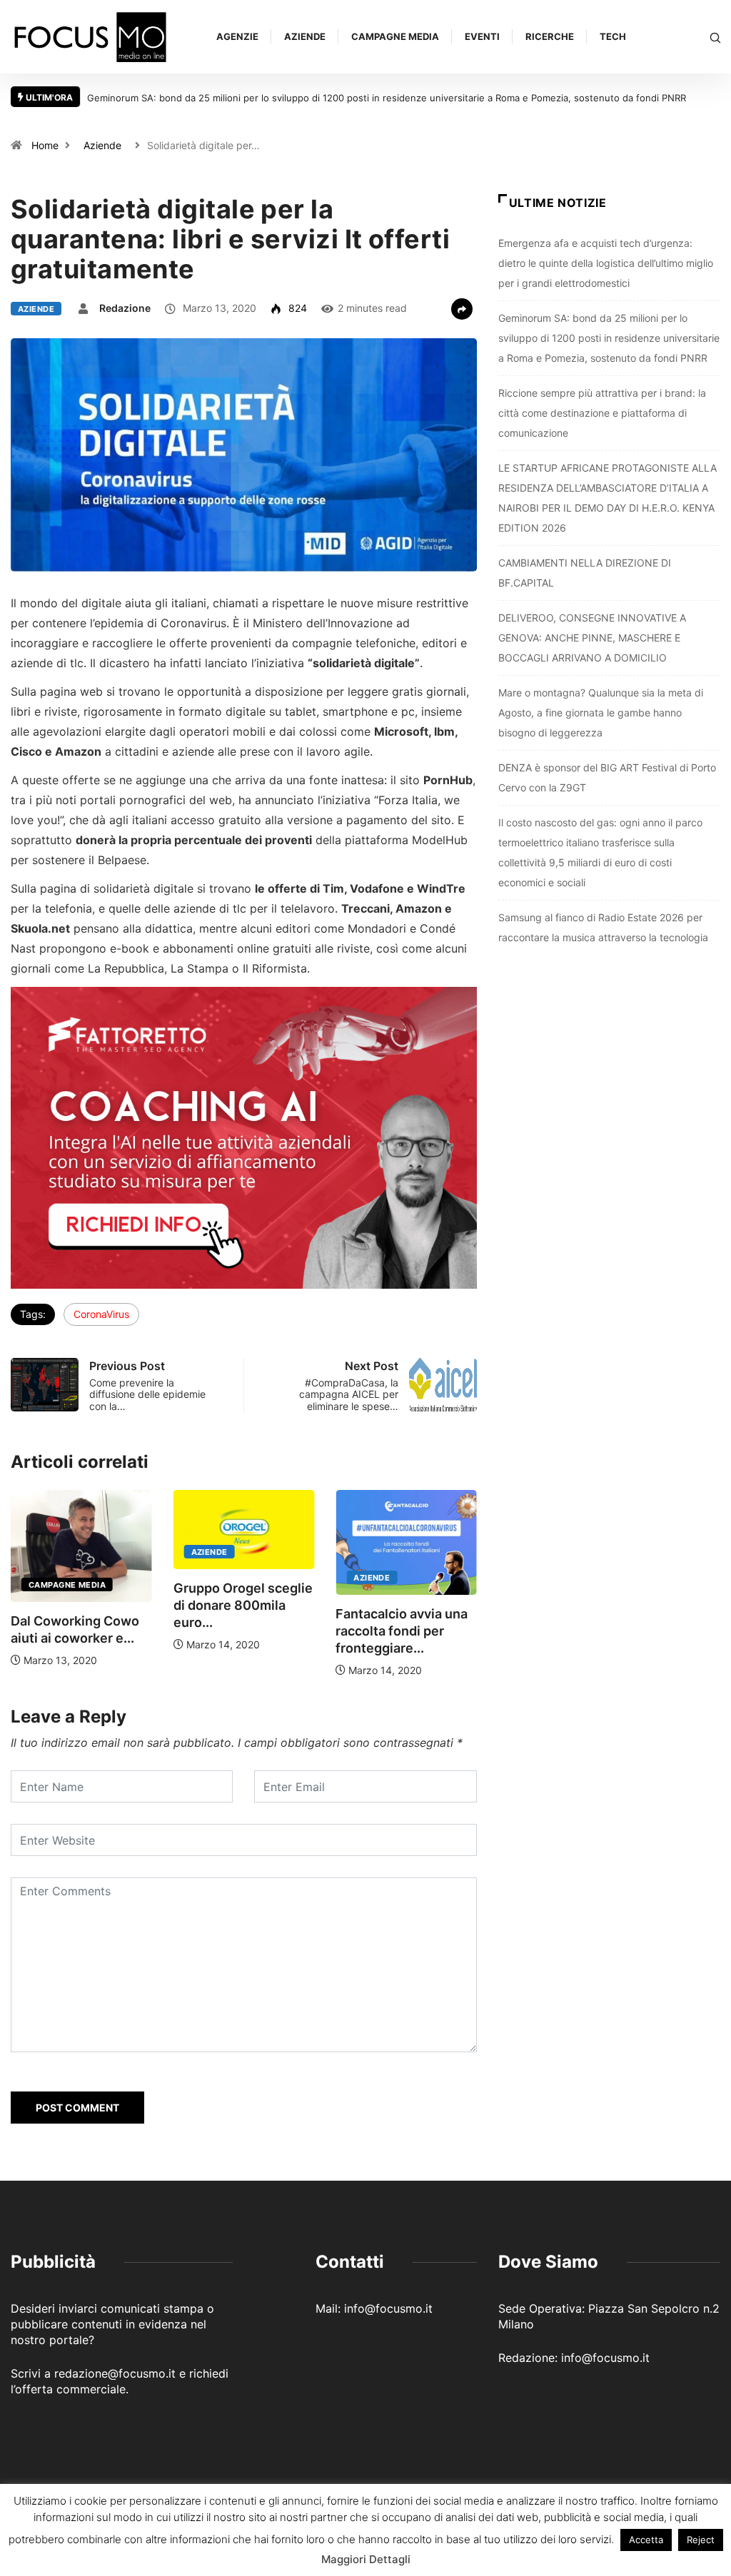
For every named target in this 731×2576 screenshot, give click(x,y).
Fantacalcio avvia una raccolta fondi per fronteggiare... (402, 1631)
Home (45, 145)
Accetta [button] (646, 2540)
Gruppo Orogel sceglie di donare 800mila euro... (243, 1605)
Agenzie (237, 36)
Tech (613, 36)
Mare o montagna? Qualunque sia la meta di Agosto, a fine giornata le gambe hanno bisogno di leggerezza (601, 713)
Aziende (305, 36)
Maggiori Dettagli (366, 2559)
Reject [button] (701, 2540)
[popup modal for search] (715, 37)
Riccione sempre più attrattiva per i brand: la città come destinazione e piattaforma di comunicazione (602, 413)
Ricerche (550, 36)
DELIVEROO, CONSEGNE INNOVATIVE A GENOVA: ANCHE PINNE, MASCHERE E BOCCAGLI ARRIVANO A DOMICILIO (592, 638)
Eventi (482, 36)
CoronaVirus (101, 1314)
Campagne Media (395, 36)
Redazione (125, 308)
